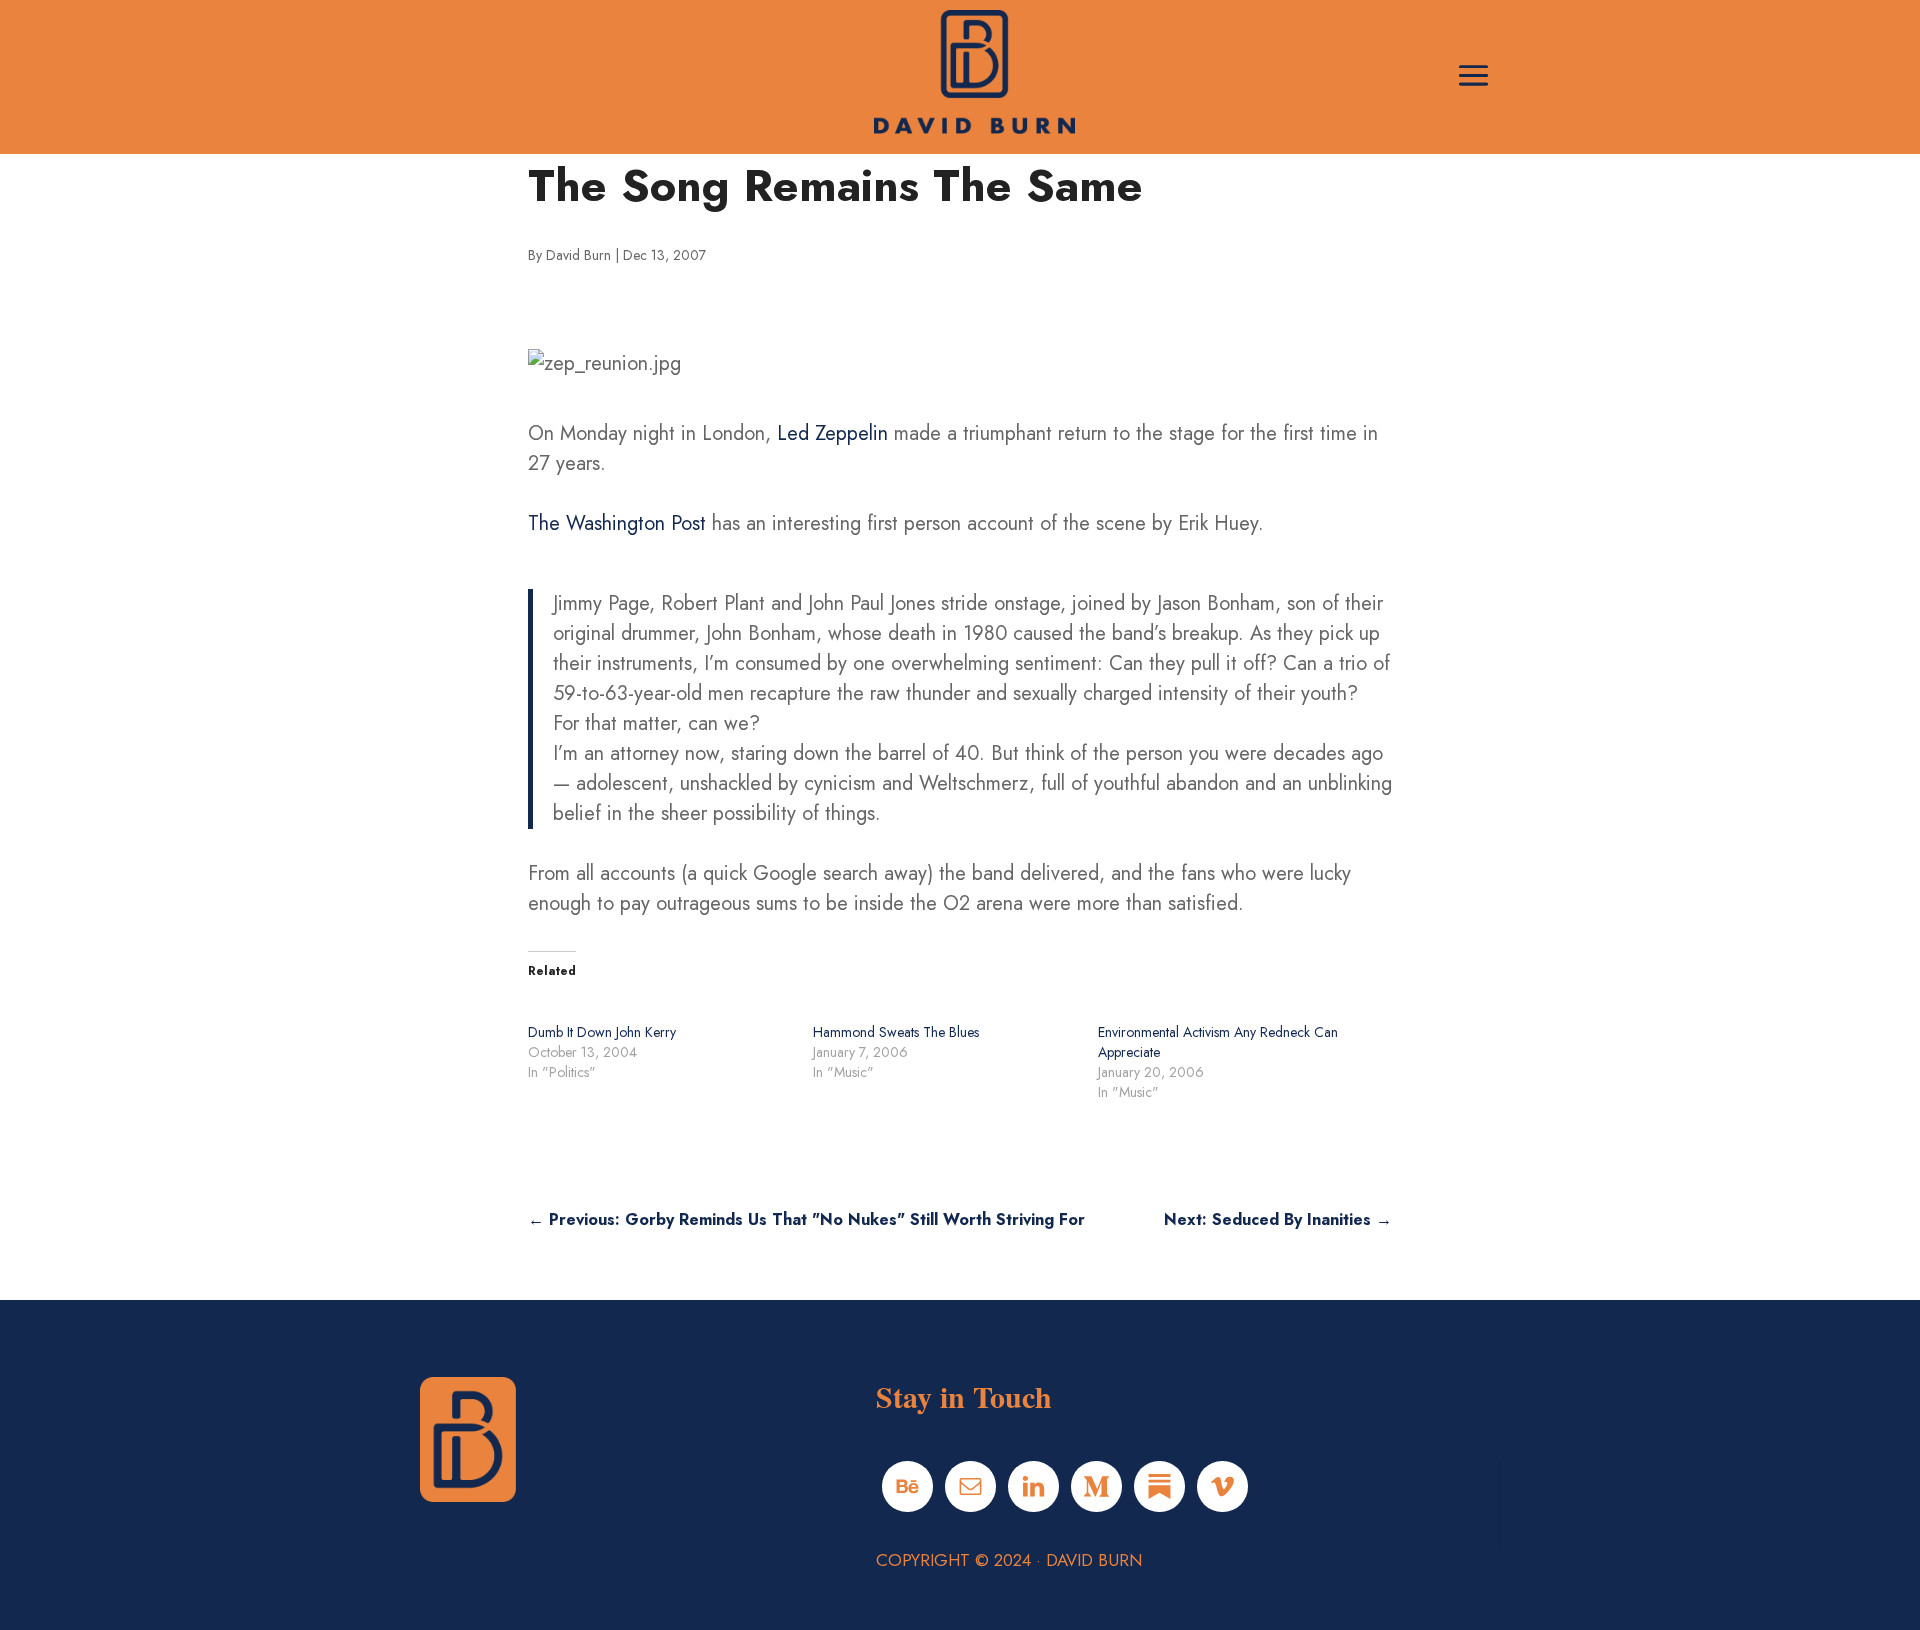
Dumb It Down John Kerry (602, 1032)
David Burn (578, 255)
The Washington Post (617, 523)
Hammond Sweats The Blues (896, 1032)
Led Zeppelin (832, 433)
